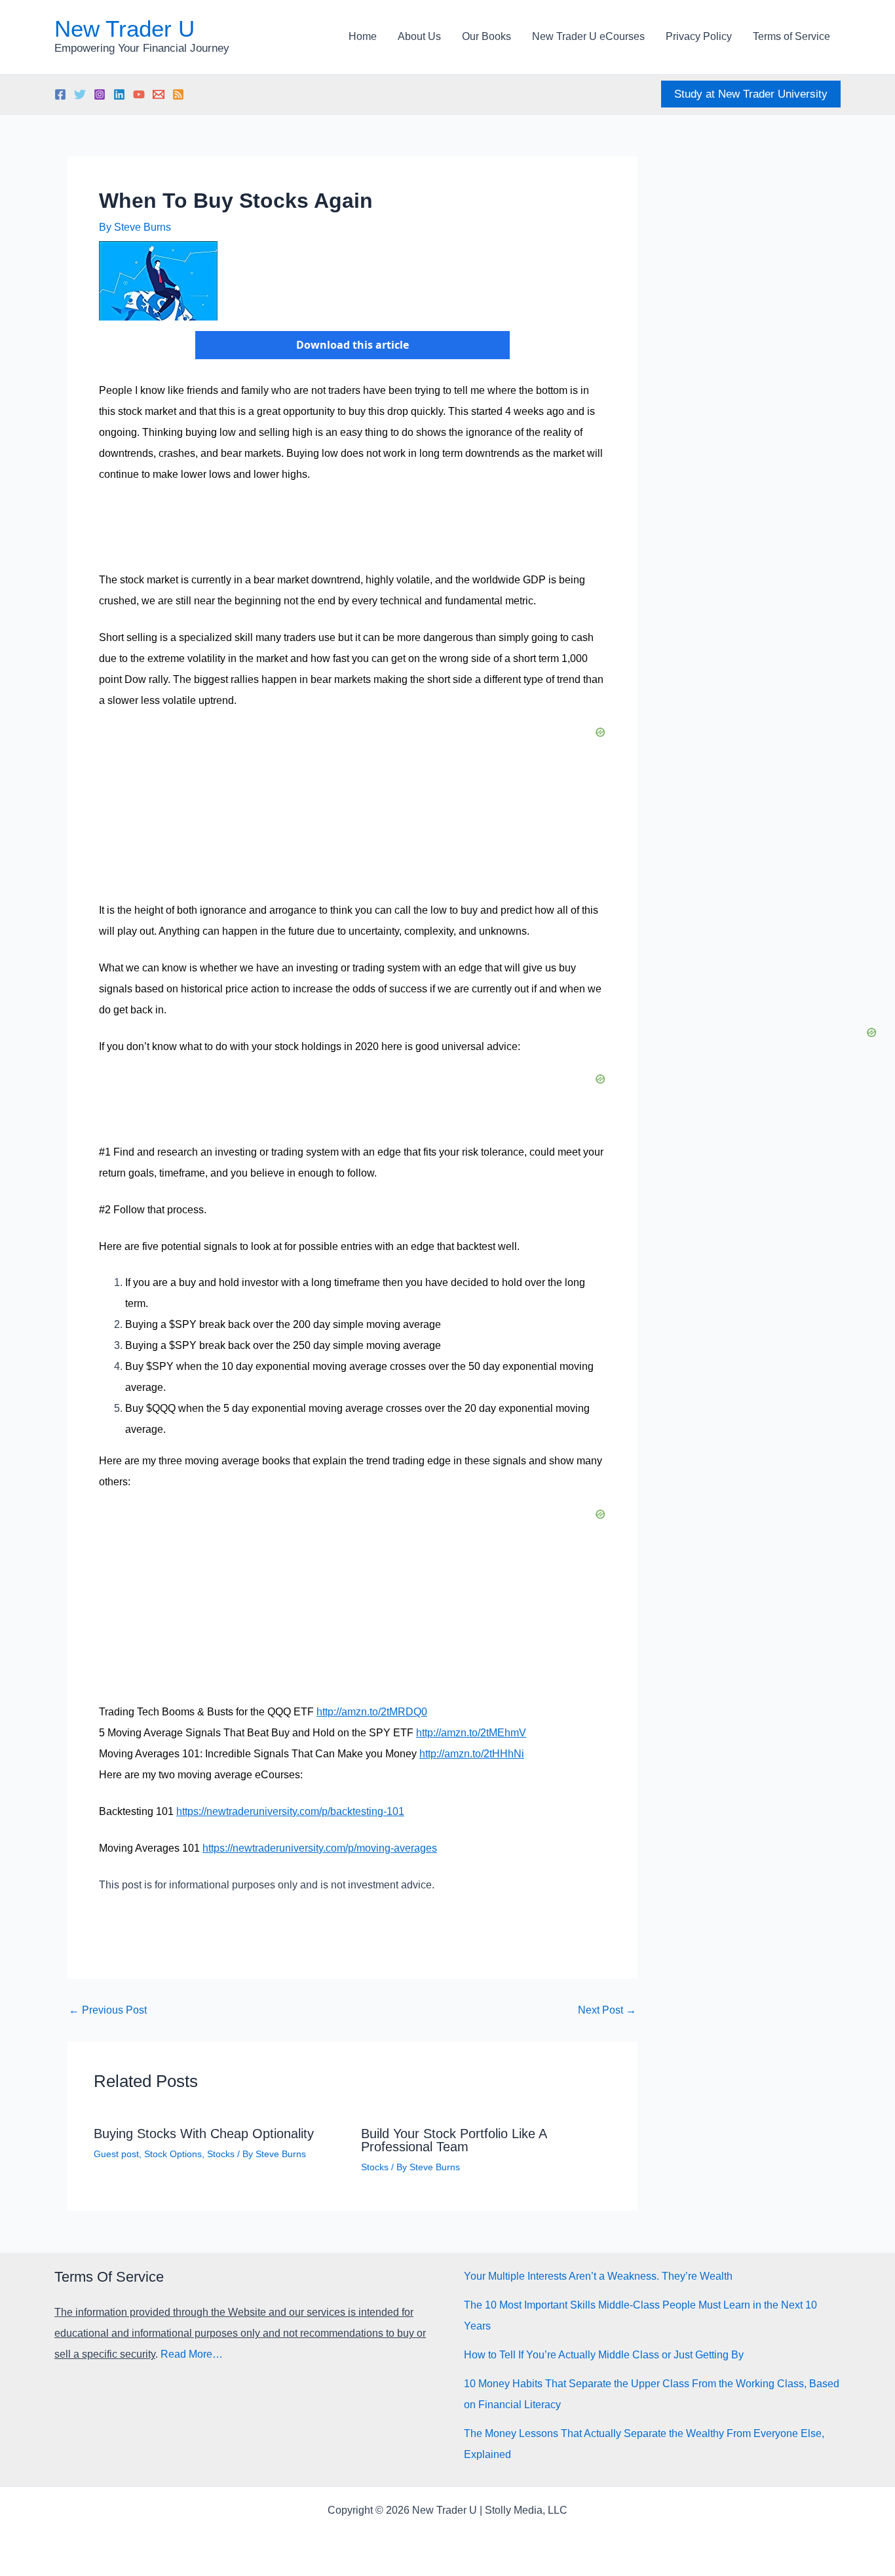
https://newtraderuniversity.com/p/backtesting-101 (290, 1811)
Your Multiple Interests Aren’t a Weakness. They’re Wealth (598, 2276)
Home (363, 36)
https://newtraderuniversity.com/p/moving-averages (320, 1848)
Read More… (192, 2354)
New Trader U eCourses (588, 36)
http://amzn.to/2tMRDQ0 (372, 1712)
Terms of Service (791, 36)
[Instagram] (100, 94)
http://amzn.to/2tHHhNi (472, 1754)
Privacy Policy (699, 36)
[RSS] (178, 94)
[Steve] (159, 94)
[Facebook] (60, 94)
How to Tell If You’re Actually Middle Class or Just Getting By (604, 2355)
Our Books (486, 36)
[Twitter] (80, 94)
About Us (419, 36)
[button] (751, 94)
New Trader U (124, 29)
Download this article (352, 345)
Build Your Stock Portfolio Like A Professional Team (454, 2140)
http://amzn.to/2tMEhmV (471, 1733)
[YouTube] (139, 94)
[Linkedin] (119, 94)
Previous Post (108, 2010)
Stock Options (173, 2154)
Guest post (116, 2154)
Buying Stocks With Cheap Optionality (204, 2134)
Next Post (607, 2010)
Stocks (221, 2154)
